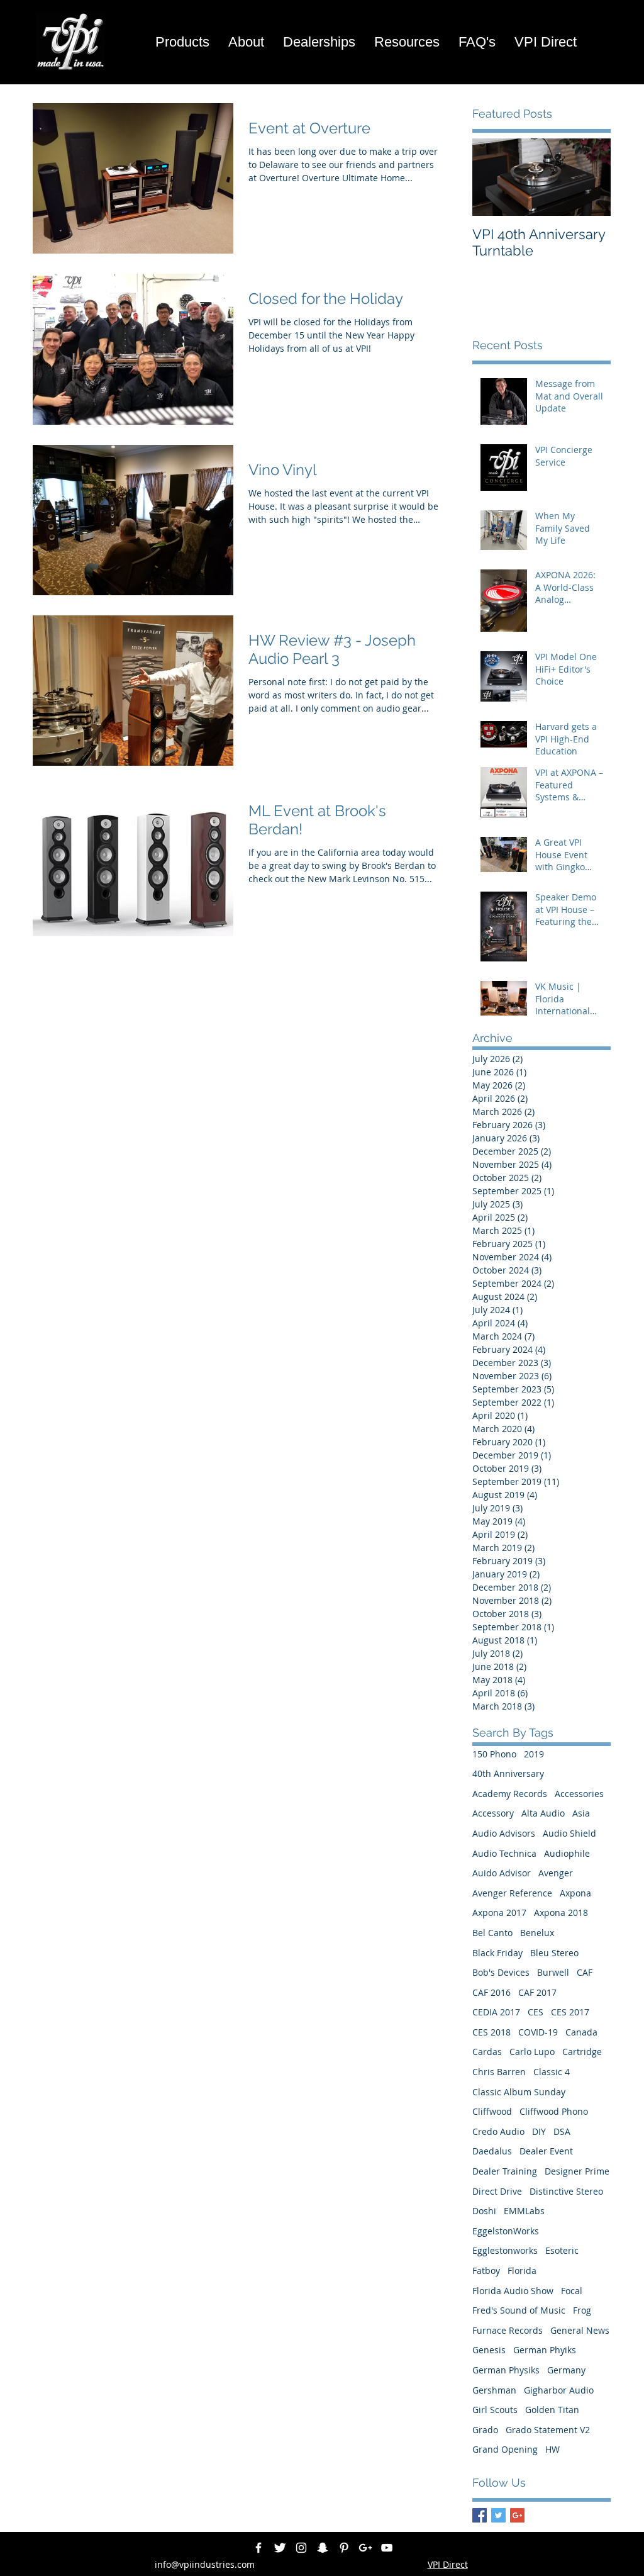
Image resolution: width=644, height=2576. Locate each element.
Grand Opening (505, 2449)
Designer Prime (577, 2171)
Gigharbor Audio (559, 2390)
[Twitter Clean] (280, 2548)
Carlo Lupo (532, 2052)
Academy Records (510, 1794)
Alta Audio (543, 1813)
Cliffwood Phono (554, 2111)
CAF (585, 1972)
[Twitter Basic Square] (498, 2515)
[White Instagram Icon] (301, 2548)
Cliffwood (492, 2111)
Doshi (484, 2211)
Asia (581, 1813)
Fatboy (486, 2271)
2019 (534, 1754)
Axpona (575, 1893)
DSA (562, 2131)
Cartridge (582, 2052)
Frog (582, 2310)
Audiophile (567, 1853)
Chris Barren (499, 2072)
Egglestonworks (505, 2250)
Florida (522, 2271)
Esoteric (562, 2250)
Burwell (553, 1972)
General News (580, 2330)
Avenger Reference (512, 1893)
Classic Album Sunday (519, 2092)
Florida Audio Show (513, 2291)
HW (552, 2449)
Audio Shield (569, 1833)
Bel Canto (492, 1933)
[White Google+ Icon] (365, 2548)
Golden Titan (552, 2410)
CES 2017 (570, 2012)
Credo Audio (498, 2131)
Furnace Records (508, 2330)
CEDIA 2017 (496, 2012)
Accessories (579, 1794)
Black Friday (497, 1953)
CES (536, 2012)
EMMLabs (524, 2211)
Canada (581, 2032)
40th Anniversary (508, 1773)
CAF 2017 (537, 1992)
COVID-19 (538, 2032)
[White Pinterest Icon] (344, 2548)
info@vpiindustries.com (205, 2564)
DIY (539, 2131)
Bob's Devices (501, 1972)
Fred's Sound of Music (519, 2310)
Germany (566, 2370)
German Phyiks (545, 2350)
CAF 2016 (491, 1992)
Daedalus (492, 2151)
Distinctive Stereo (566, 2191)
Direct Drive (497, 2191)
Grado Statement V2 (548, 2430)
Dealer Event (546, 2151)
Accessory (493, 1813)
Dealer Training (505, 2171)
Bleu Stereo (554, 1953)
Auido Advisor (502, 1873)
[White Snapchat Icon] (323, 2548)
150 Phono (494, 1754)
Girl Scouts (495, 2410)
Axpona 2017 (499, 1912)
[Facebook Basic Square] (480, 2515)
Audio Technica (504, 1853)
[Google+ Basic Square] (517, 2515)
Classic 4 (552, 2072)
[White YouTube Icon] (387, 2548)
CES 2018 (491, 2032)
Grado (485, 2430)
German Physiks (506, 2370)
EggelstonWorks (506, 2231)
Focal (572, 2291)
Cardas (487, 2052)
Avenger (556, 1873)
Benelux (537, 1933)
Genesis (489, 2350)
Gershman (494, 2390)
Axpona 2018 (561, 1912)
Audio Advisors (504, 1833)
